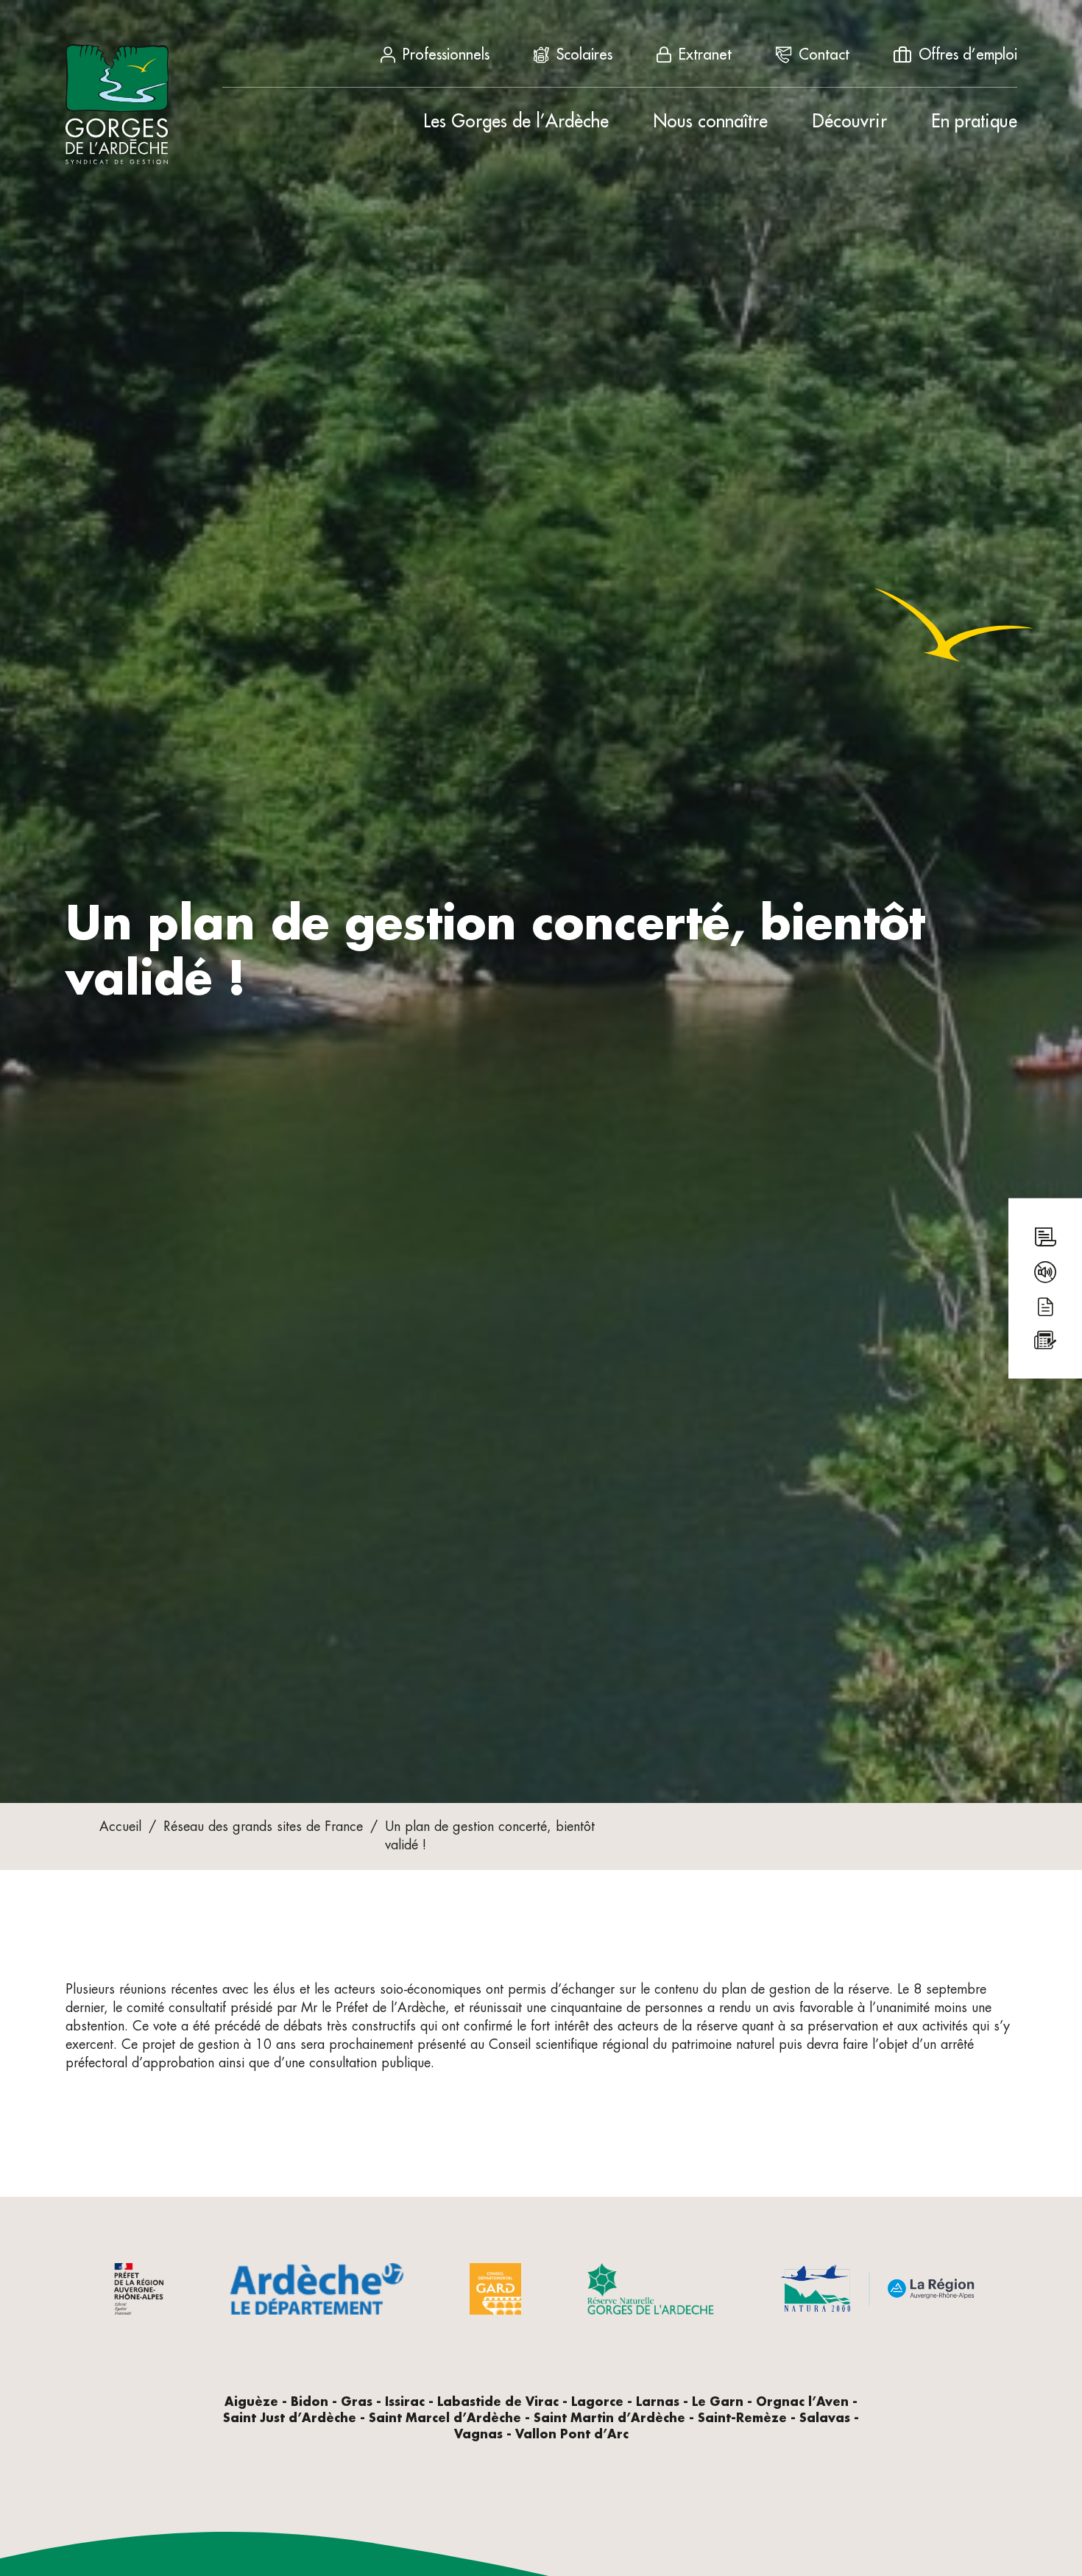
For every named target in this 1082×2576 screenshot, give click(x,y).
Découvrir (849, 121)
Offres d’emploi (968, 54)
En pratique (974, 121)
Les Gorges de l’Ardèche (516, 121)
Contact (824, 54)
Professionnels (446, 54)
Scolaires (584, 54)
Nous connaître (710, 121)
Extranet (705, 54)
